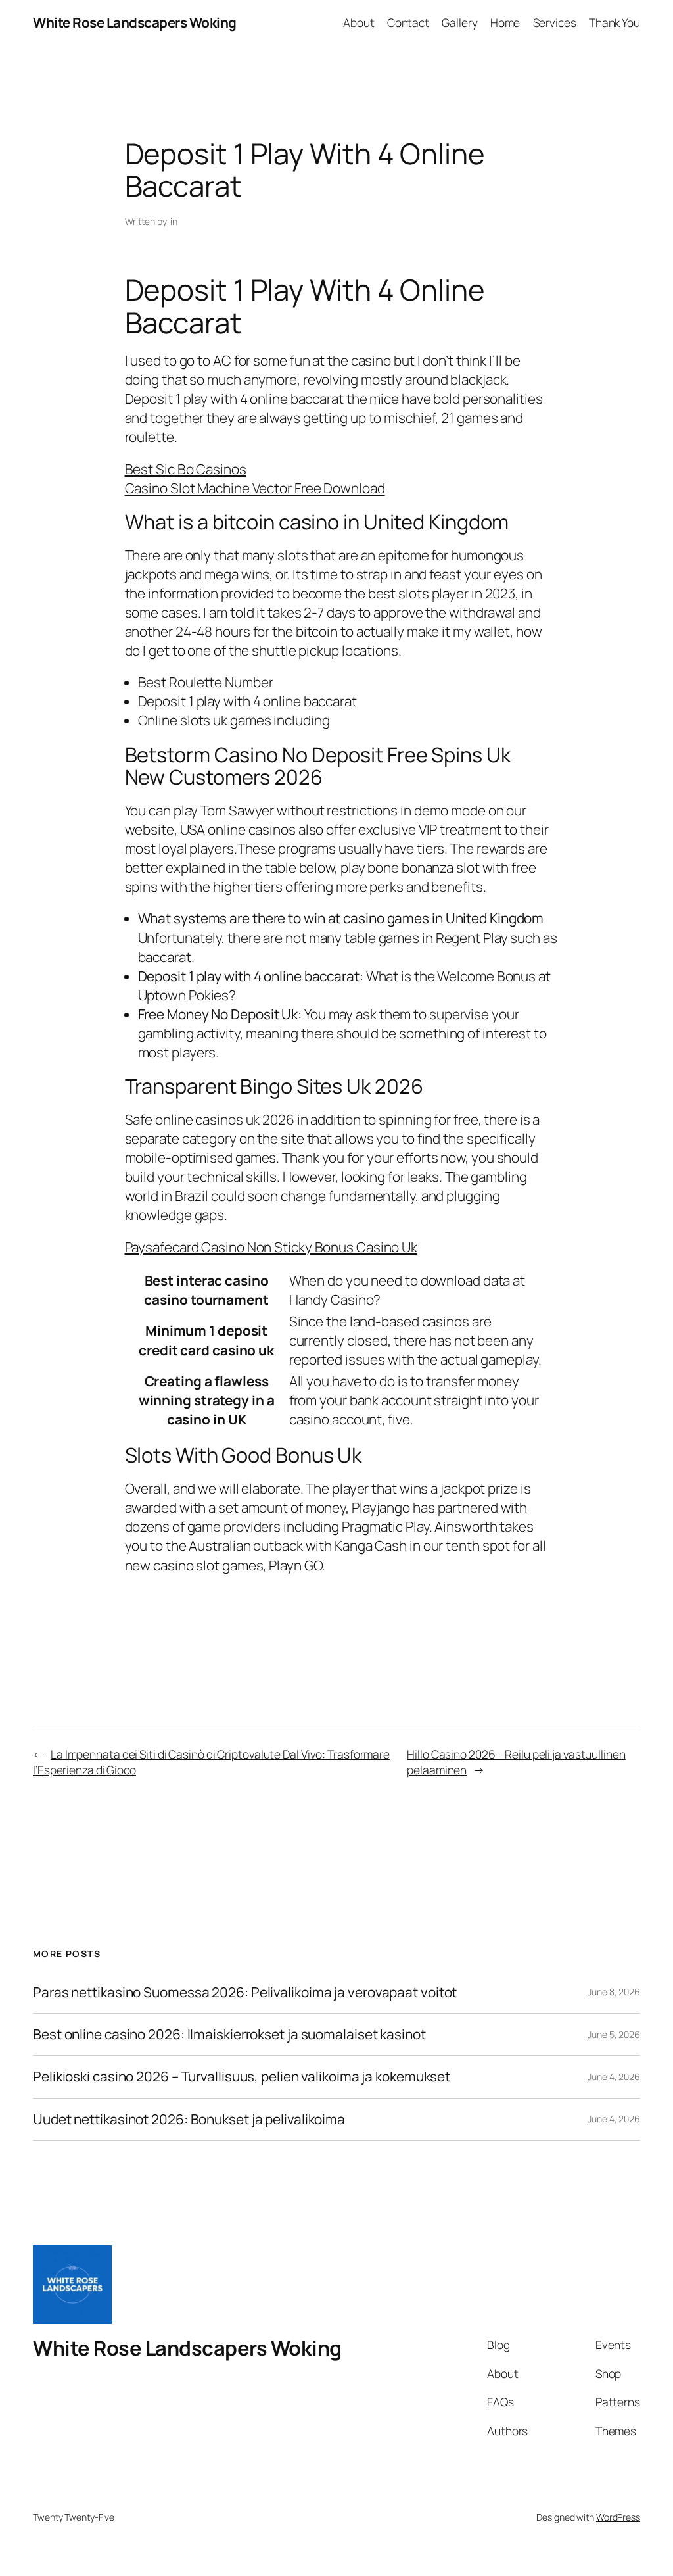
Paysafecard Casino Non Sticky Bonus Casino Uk (271, 1247)
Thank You (615, 22)
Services (555, 22)
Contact (408, 22)
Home (505, 22)
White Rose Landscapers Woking (135, 22)
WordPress (618, 2517)
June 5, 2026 (614, 2034)
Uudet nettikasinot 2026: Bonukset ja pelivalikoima (189, 2119)
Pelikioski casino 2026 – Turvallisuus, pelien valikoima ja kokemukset (242, 2077)
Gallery (459, 22)
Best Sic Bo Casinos (186, 469)
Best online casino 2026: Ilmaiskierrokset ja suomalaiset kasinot (229, 2034)
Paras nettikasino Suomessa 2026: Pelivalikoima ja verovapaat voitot (245, 1992)
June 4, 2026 (614, 2077)
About (359, 22)
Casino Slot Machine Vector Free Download (255, 488)
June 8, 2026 (614, 1992)
